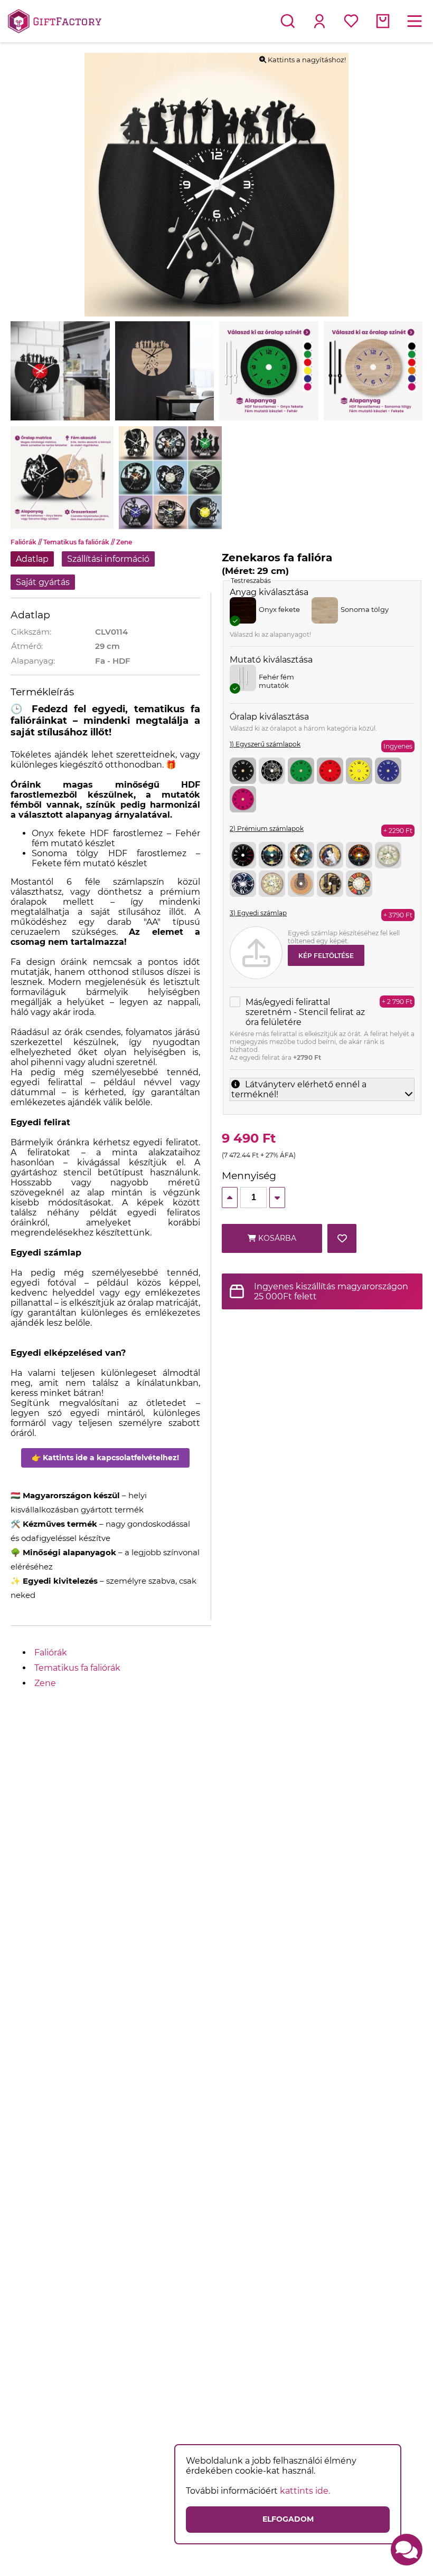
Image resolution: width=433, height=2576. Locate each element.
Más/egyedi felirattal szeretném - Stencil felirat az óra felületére (305, 1012)
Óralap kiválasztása (269, 717)
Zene (124, 542)
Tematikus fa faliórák (80, 542)
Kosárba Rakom (276, 1243)
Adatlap (32, 559)
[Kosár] (383, 21)
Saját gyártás (43, 582)
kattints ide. (305, 2491)
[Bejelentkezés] (319, 21)
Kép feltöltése (326, 956)
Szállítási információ (108, 559)
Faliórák (27, 542)
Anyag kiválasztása (269, 592)
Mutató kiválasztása (271, 660)
